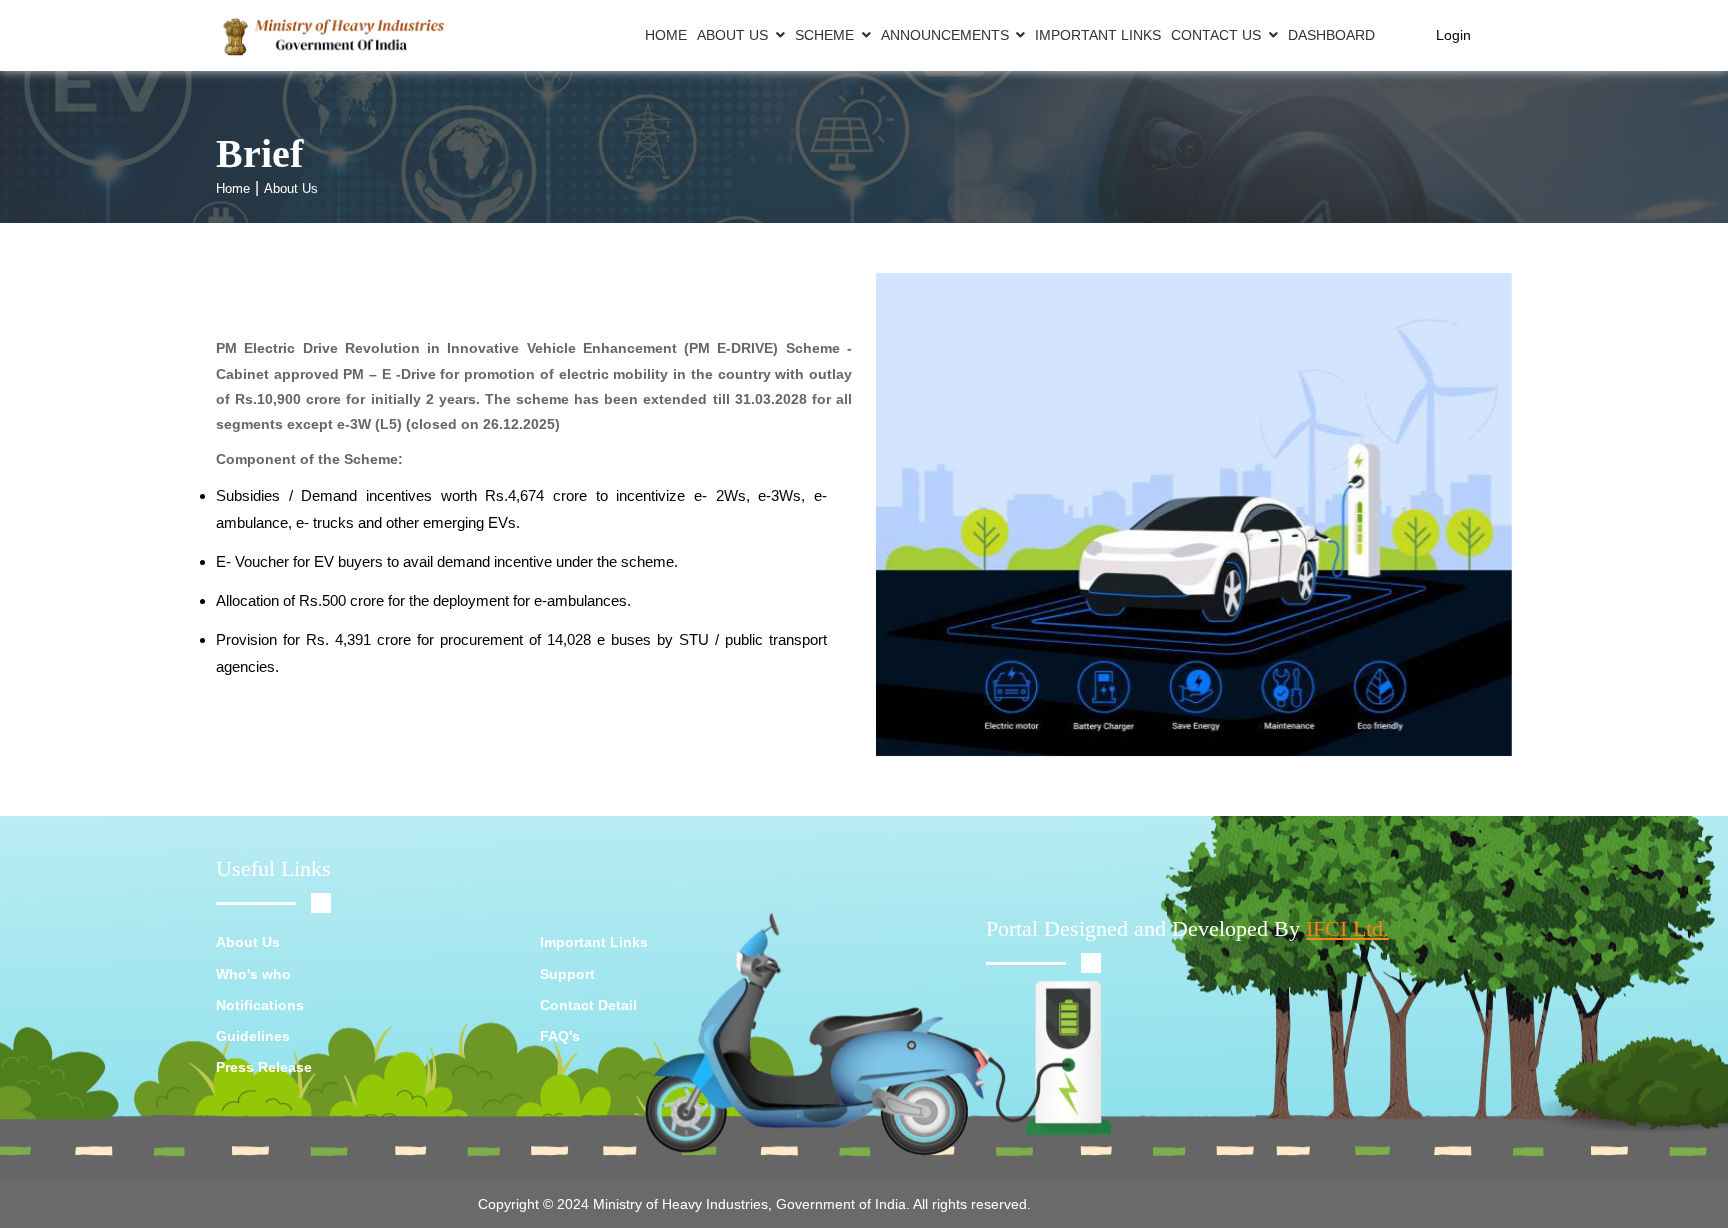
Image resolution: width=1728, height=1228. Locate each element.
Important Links (1098, 35)
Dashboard (1331, 35)
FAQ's (560, 1036)
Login (1453, 35)
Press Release (264, 1067)
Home (666, 35)
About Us (732, 35)
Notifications (260, 1005)
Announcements (945, 35)
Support (567, 974)
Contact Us (1216, 35)
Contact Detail (588, 1005)
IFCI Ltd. (1347, 928)
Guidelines (253, 1036)
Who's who (253, 974)
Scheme (824, 35)
